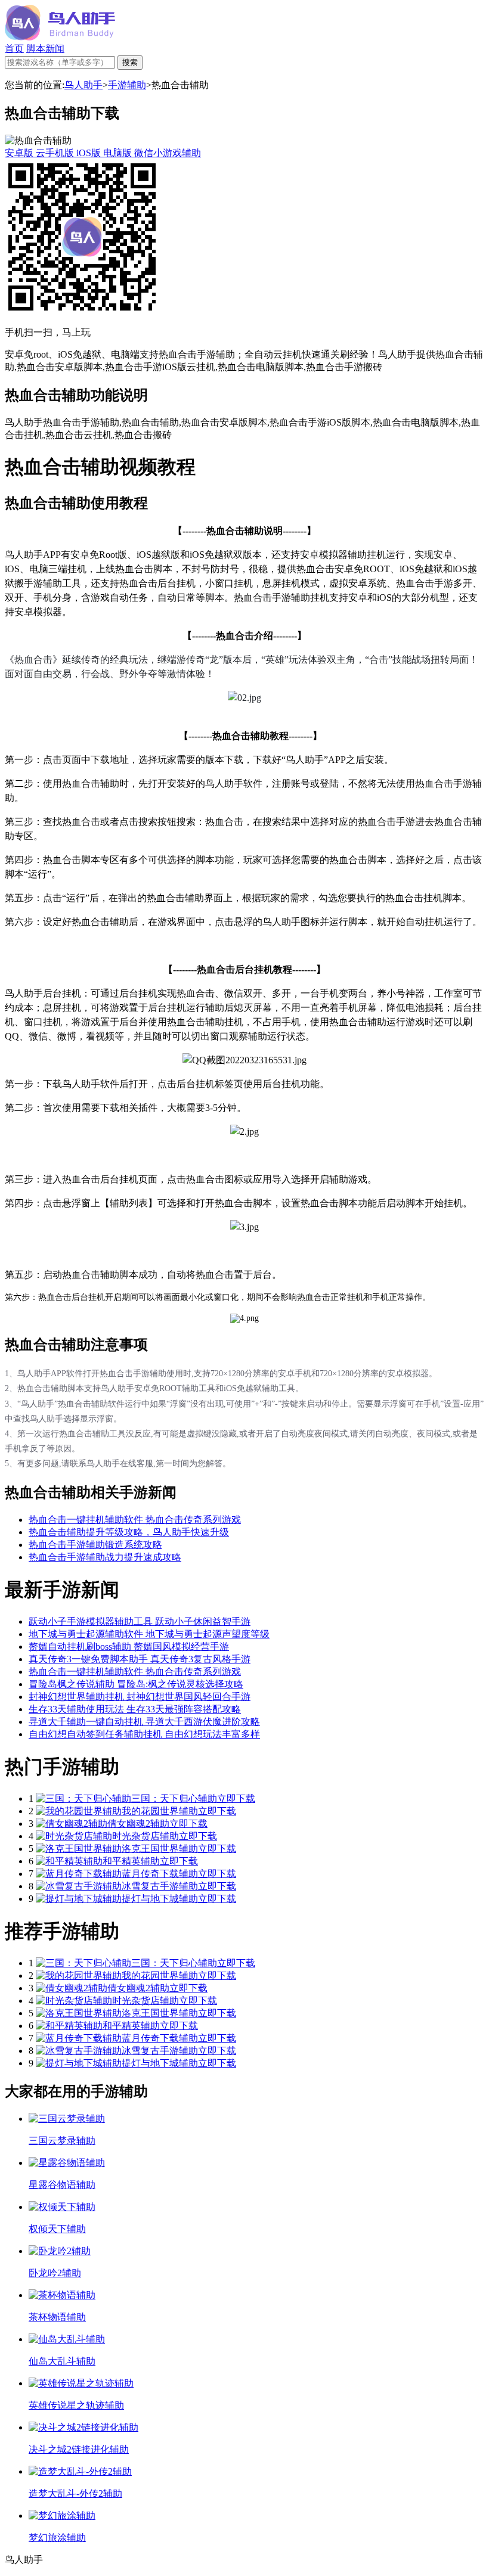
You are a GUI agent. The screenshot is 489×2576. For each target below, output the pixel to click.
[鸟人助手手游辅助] (60, 37)
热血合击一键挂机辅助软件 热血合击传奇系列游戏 (135, 1520)
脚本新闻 (45, 49)
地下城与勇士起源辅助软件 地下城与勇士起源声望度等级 (149, 1634)
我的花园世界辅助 (160, 1811)
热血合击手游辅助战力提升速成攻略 (105, 1557)
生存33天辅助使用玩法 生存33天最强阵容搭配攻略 (135, 1709)
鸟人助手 (83, 85)
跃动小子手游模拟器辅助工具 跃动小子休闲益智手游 (140, 1621)
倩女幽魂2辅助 (138, 1824)
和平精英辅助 (131, 1861)
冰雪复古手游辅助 (160, 1886)
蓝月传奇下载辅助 (160, 1874)
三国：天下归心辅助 (174, 1798)
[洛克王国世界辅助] (79, 1849)
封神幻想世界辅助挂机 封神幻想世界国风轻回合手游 (140, 1697)
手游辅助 (127, 85)
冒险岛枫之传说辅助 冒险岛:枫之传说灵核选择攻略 (136, 1684)
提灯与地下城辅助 (160, 1899)
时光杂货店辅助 (146, 1836)
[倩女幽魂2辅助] (72, 1824)
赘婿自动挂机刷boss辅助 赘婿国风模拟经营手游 (129, 1647)
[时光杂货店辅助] (74, 1836)
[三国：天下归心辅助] (83, 1798)
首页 (14, 49)
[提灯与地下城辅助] (79, 1899)
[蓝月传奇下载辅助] (79, 1874)
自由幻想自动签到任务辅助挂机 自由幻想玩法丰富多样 (144, 1734)
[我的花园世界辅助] (79, 1811)
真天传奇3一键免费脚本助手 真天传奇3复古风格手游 (140, 1659)
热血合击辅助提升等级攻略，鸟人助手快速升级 (129, 1532)
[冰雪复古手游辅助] (79, 1886)
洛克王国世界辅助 (160, 1849)
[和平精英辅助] (69, 1861)
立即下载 (236, 1798)
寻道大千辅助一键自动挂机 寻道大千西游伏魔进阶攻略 (144, 1722)
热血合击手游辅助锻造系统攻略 (95, 1545)
